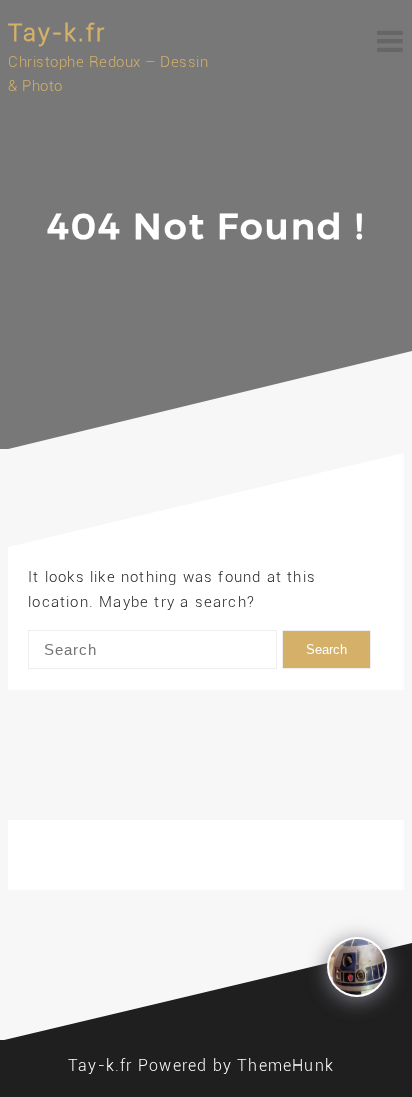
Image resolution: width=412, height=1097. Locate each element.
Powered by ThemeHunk (236, 1065)
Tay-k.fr (57, 33)
